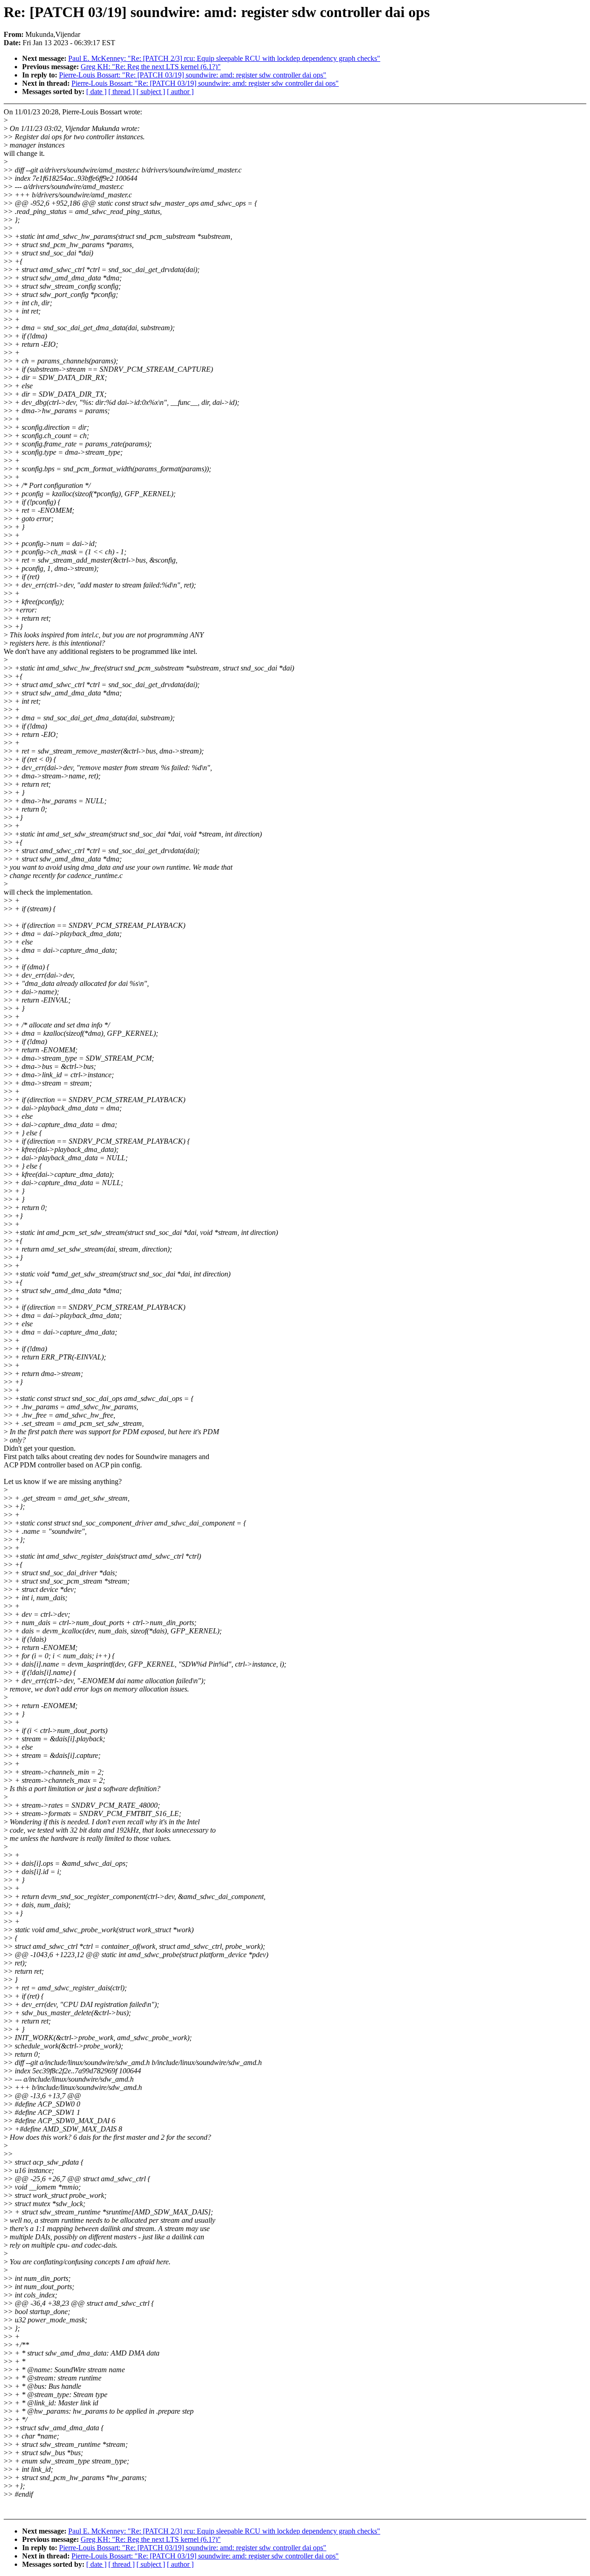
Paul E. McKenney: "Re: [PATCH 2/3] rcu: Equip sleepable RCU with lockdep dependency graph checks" (224, 58)
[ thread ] (121, 92)
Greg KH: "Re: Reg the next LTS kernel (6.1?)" (151, 67)
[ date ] (96, 92)
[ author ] (180, 92)
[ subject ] (151, 92)
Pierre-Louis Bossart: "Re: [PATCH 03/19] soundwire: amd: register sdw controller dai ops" (193, 75)
